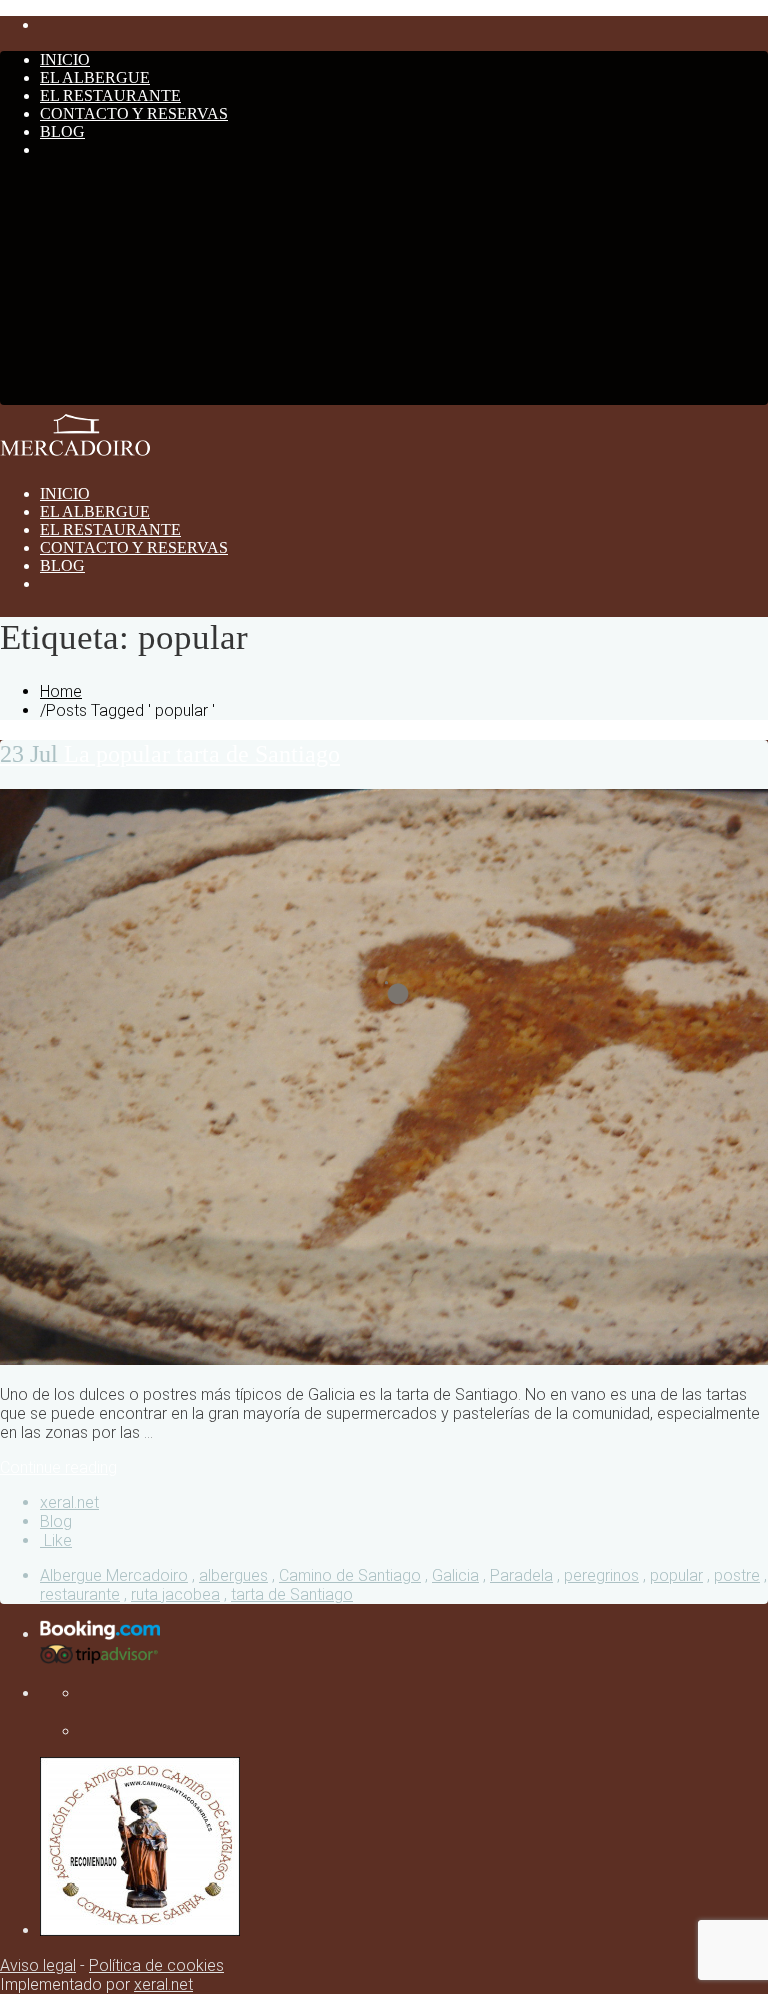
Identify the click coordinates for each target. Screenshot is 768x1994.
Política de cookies (156, 1965)
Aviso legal (38, 1965)
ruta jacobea (175, 1594)
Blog (56, 1521)
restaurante (80, 1594)
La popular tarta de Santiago (170, 754)
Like (56, 1540)
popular (676, 1575)
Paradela (521, 1575)
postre (737, 1575)
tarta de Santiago (292, 1594)
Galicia (455, 1575)
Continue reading (58, 1467)
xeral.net (69, 1502)
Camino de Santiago (350, 1575)
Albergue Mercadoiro (114, 1575)
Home (61, 691)
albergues (233, 1575)
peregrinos (601, 1575)
